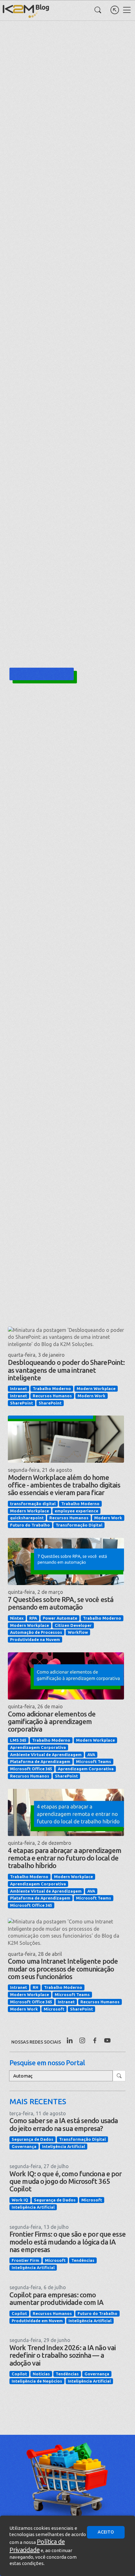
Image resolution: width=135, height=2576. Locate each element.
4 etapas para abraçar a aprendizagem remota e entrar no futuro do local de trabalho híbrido (65, 1858)
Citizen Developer (73, 1625)
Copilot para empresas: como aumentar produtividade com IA (56, 2298)
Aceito (106, 2532)
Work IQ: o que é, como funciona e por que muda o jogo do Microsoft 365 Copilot (65, 2181)
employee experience (76, 1511)
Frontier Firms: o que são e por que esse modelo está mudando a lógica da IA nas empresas (67, 2242)
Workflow (78, 1632)
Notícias (41, 2374)
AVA (91, 1755)
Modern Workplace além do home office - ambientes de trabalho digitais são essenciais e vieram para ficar (64, 1485)
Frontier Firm (25, 2260)
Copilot (19, 2313)
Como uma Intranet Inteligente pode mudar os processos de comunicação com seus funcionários (63, 1969)
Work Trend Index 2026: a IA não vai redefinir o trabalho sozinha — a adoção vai (62, 2355)
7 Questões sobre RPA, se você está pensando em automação (61, 1603)
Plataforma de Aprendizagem (40, 1761)
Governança (24, 2146)
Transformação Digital (79, 1525)
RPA (33, 1618)
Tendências (83, 2260)
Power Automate (60, 1618)
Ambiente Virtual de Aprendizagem (46, 1755)
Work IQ (20, 2200)
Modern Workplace (96, 1388)
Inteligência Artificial (64, 2146)
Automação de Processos (36, 1632)
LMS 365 (18, 1740)
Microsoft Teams (94, 1761)
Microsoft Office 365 (31, 1769)
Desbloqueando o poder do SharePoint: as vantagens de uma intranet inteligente (66, 1370)
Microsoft (54, 2009)
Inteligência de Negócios (37, 2381)
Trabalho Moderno (52, 1388)
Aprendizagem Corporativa (38, 1747)
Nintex (17, 1618)
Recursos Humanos (52, 1396)
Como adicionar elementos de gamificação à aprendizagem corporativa (52, 1721)
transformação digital (33, 1504)
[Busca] (98, 10)
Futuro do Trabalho (30, 1525)
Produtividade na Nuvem (35, 1639)
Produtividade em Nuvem (37, 2321)
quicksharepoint (27, 1518)
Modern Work (92, 1396)
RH (35, 1987)
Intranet (19, 1388)
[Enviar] (119, 2076)
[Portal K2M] (115, 10)
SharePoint (22, 1403)
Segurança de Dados (32, 2139)
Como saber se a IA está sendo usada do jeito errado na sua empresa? (64, 2124)
